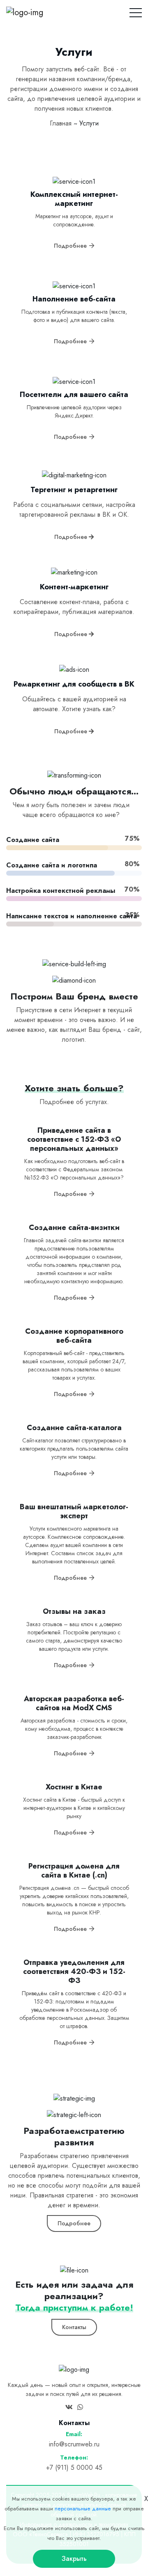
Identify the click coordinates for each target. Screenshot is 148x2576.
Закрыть (74, 2559)
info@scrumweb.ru (74, 2444)
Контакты (74, 2327)
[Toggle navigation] (136, 11)
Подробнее (71, 246)
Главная (61, 123)
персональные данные (83, 2509)
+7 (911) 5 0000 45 (74, 2468)
